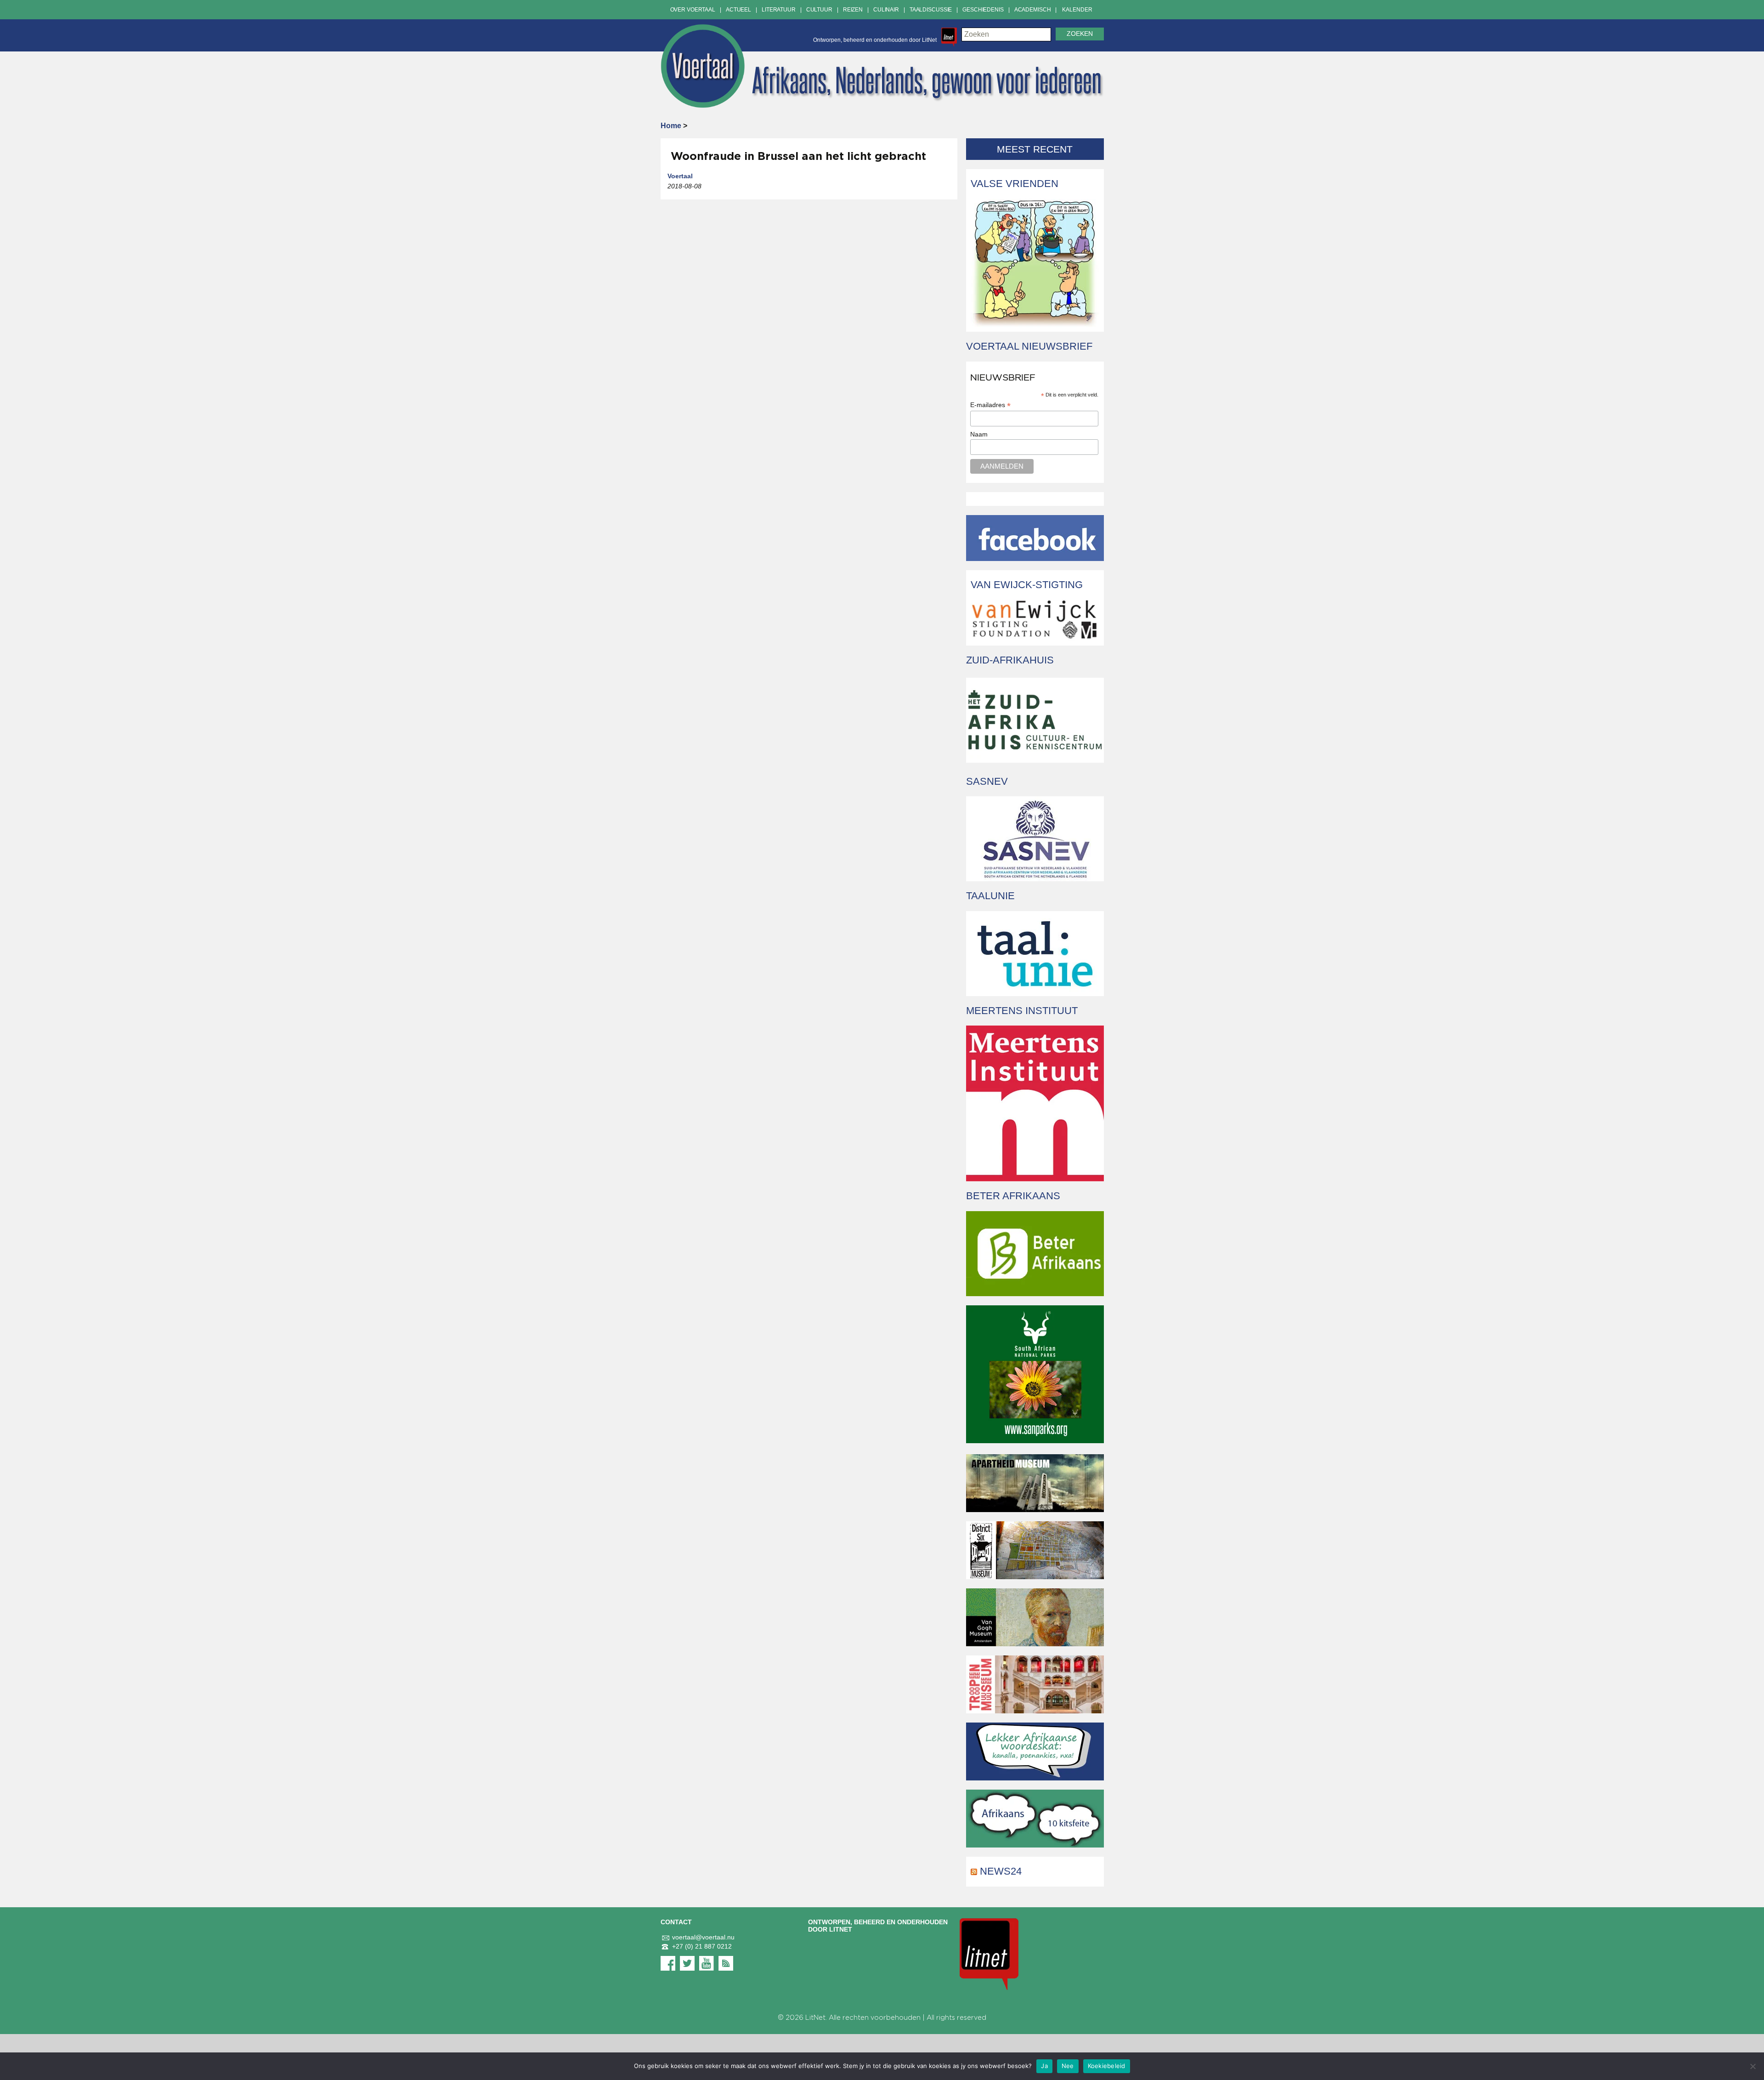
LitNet (815, 2018)
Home (671, 126)
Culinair (886, 10)
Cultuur (819, 10)
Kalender (1077, 10)
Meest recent (1035, 149)
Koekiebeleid (1107, 2066)
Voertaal (680, 176)
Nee (1068, 2066)
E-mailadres (990, 405)
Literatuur (779, 10)
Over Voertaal (693, 10)
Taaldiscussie (931, 10)
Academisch (1033, 10)
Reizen (853, 10)
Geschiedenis (983, 10)
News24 (1001, 1871)
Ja (1044, 2066)
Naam (979, 434)
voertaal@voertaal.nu (703, 1937)
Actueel (738, 10)
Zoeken (1080, 34)
